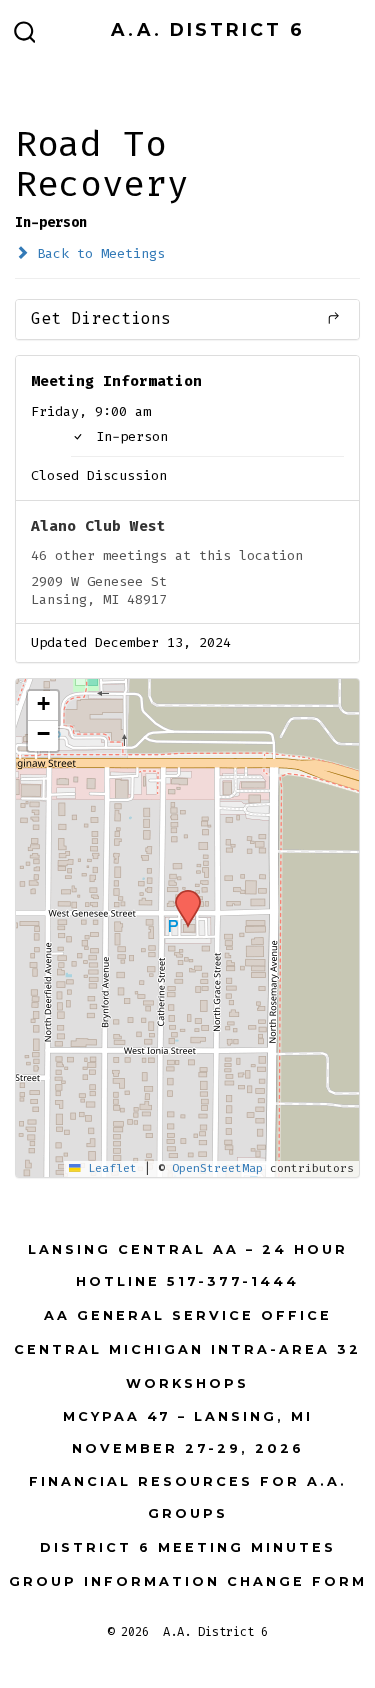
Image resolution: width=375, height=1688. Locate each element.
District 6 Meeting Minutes (188, 1547)
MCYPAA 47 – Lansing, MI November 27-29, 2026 (188, 1432)
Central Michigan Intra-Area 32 (187, 1349)
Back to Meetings (97, 253)
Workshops (187, 1383)
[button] (181, 896)
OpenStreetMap (217, 1168)
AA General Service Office (188, 1315)
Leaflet (109, 1168)
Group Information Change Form (188, 1581)
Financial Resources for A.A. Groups (188, 1497)
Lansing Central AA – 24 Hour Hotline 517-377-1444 (188, 1265)
